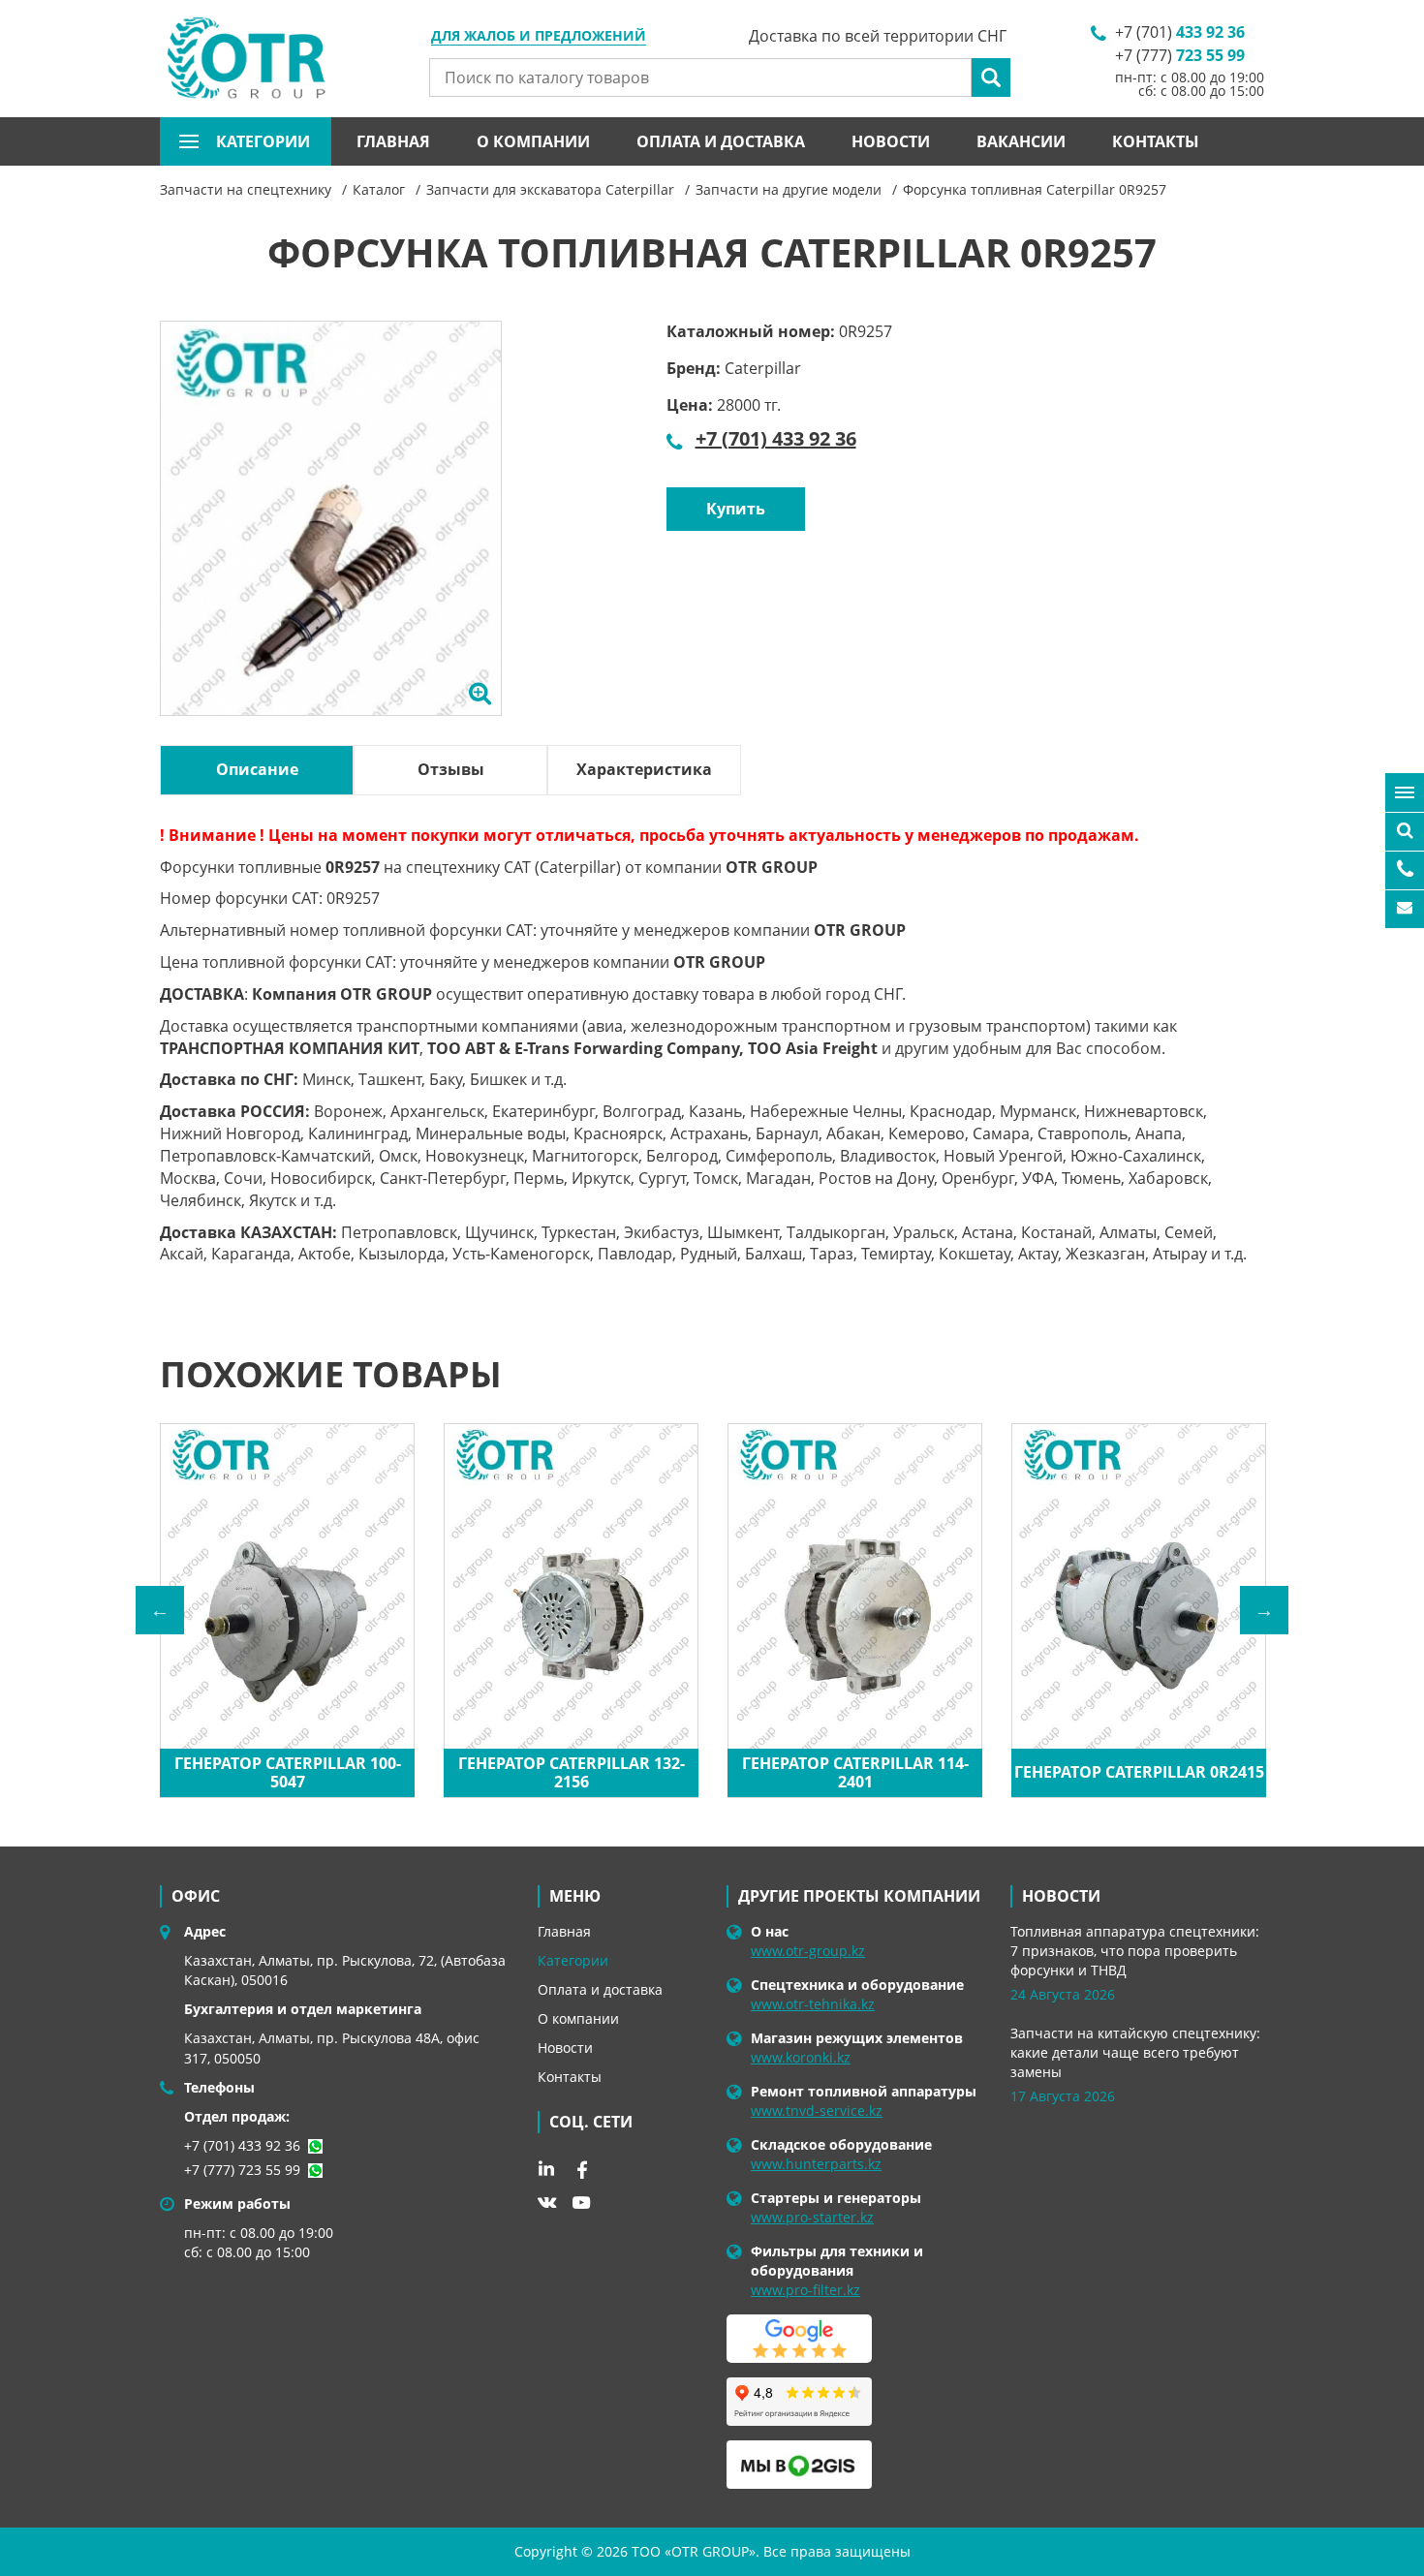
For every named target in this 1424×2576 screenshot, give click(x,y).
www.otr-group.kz (808, 1951)
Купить (736, 509)
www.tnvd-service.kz (817, 2110)
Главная (393, 141)
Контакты (1156, 141)
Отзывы (451, 769)
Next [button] (1264, 1610)
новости (1061, 1896)
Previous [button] (160, 1610)
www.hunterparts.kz (816, 2164)
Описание (257, 769)
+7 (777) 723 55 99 (242, 2170)
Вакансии (1021, 141)
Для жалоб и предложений (539, 37)
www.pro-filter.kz (805, 2290)
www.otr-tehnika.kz (813, 2004)
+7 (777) (1180, 55)
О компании (533, 141)
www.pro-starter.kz (812, 2217)
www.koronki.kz (801, 2057)
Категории (573, 1960)
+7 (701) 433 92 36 (776, 438)
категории (263, 141)
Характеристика (644, 769)
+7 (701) (1180, 32)
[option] (331, 541)
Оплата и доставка (721, 141)
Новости (891, 141)
